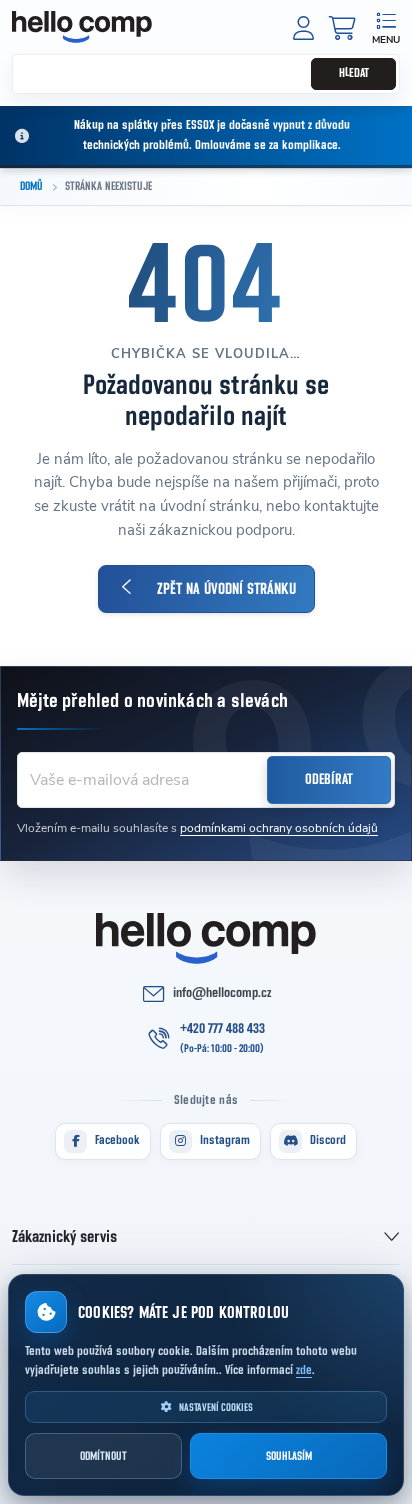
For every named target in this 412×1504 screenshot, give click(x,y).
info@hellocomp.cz (222, 993)
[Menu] (385, 26)
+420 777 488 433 (222, 1029)
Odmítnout (103, 1456)
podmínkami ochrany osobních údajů (279, 828)
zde (304, 1370)
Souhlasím (289, 1456)
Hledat (354, 73)
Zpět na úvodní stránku (226, 589)
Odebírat (329, 779)
